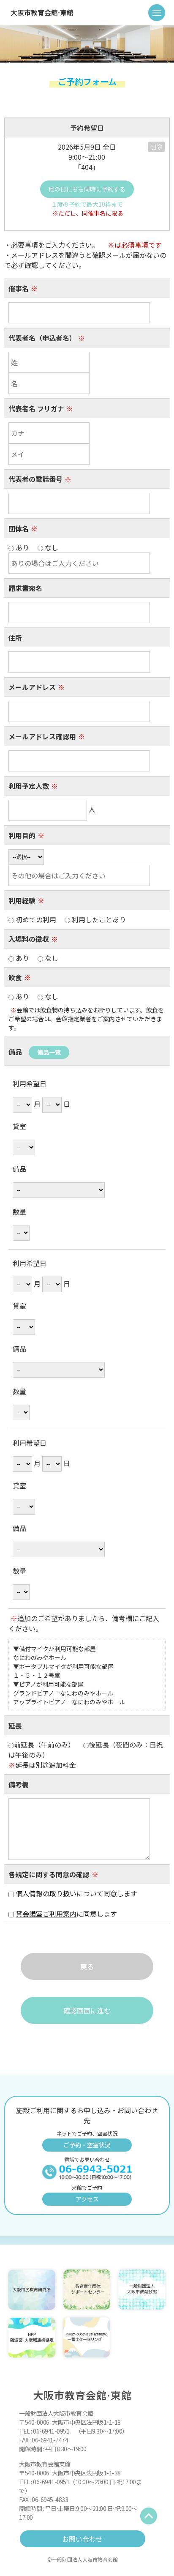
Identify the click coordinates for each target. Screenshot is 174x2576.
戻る (87, 1966)
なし (51, 958)
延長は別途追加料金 (42, 1765)
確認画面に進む (87, 2010)
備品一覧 (49, 1052)
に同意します (70, 1914)
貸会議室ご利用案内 (46, 1914)
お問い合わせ (82, 2539)
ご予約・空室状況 (87, 2145)
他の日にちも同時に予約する (87, 189)
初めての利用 (70, 919)
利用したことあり (98, 919)
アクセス (87, 2199)
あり (36, 958)
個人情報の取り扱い (46, 1893)
